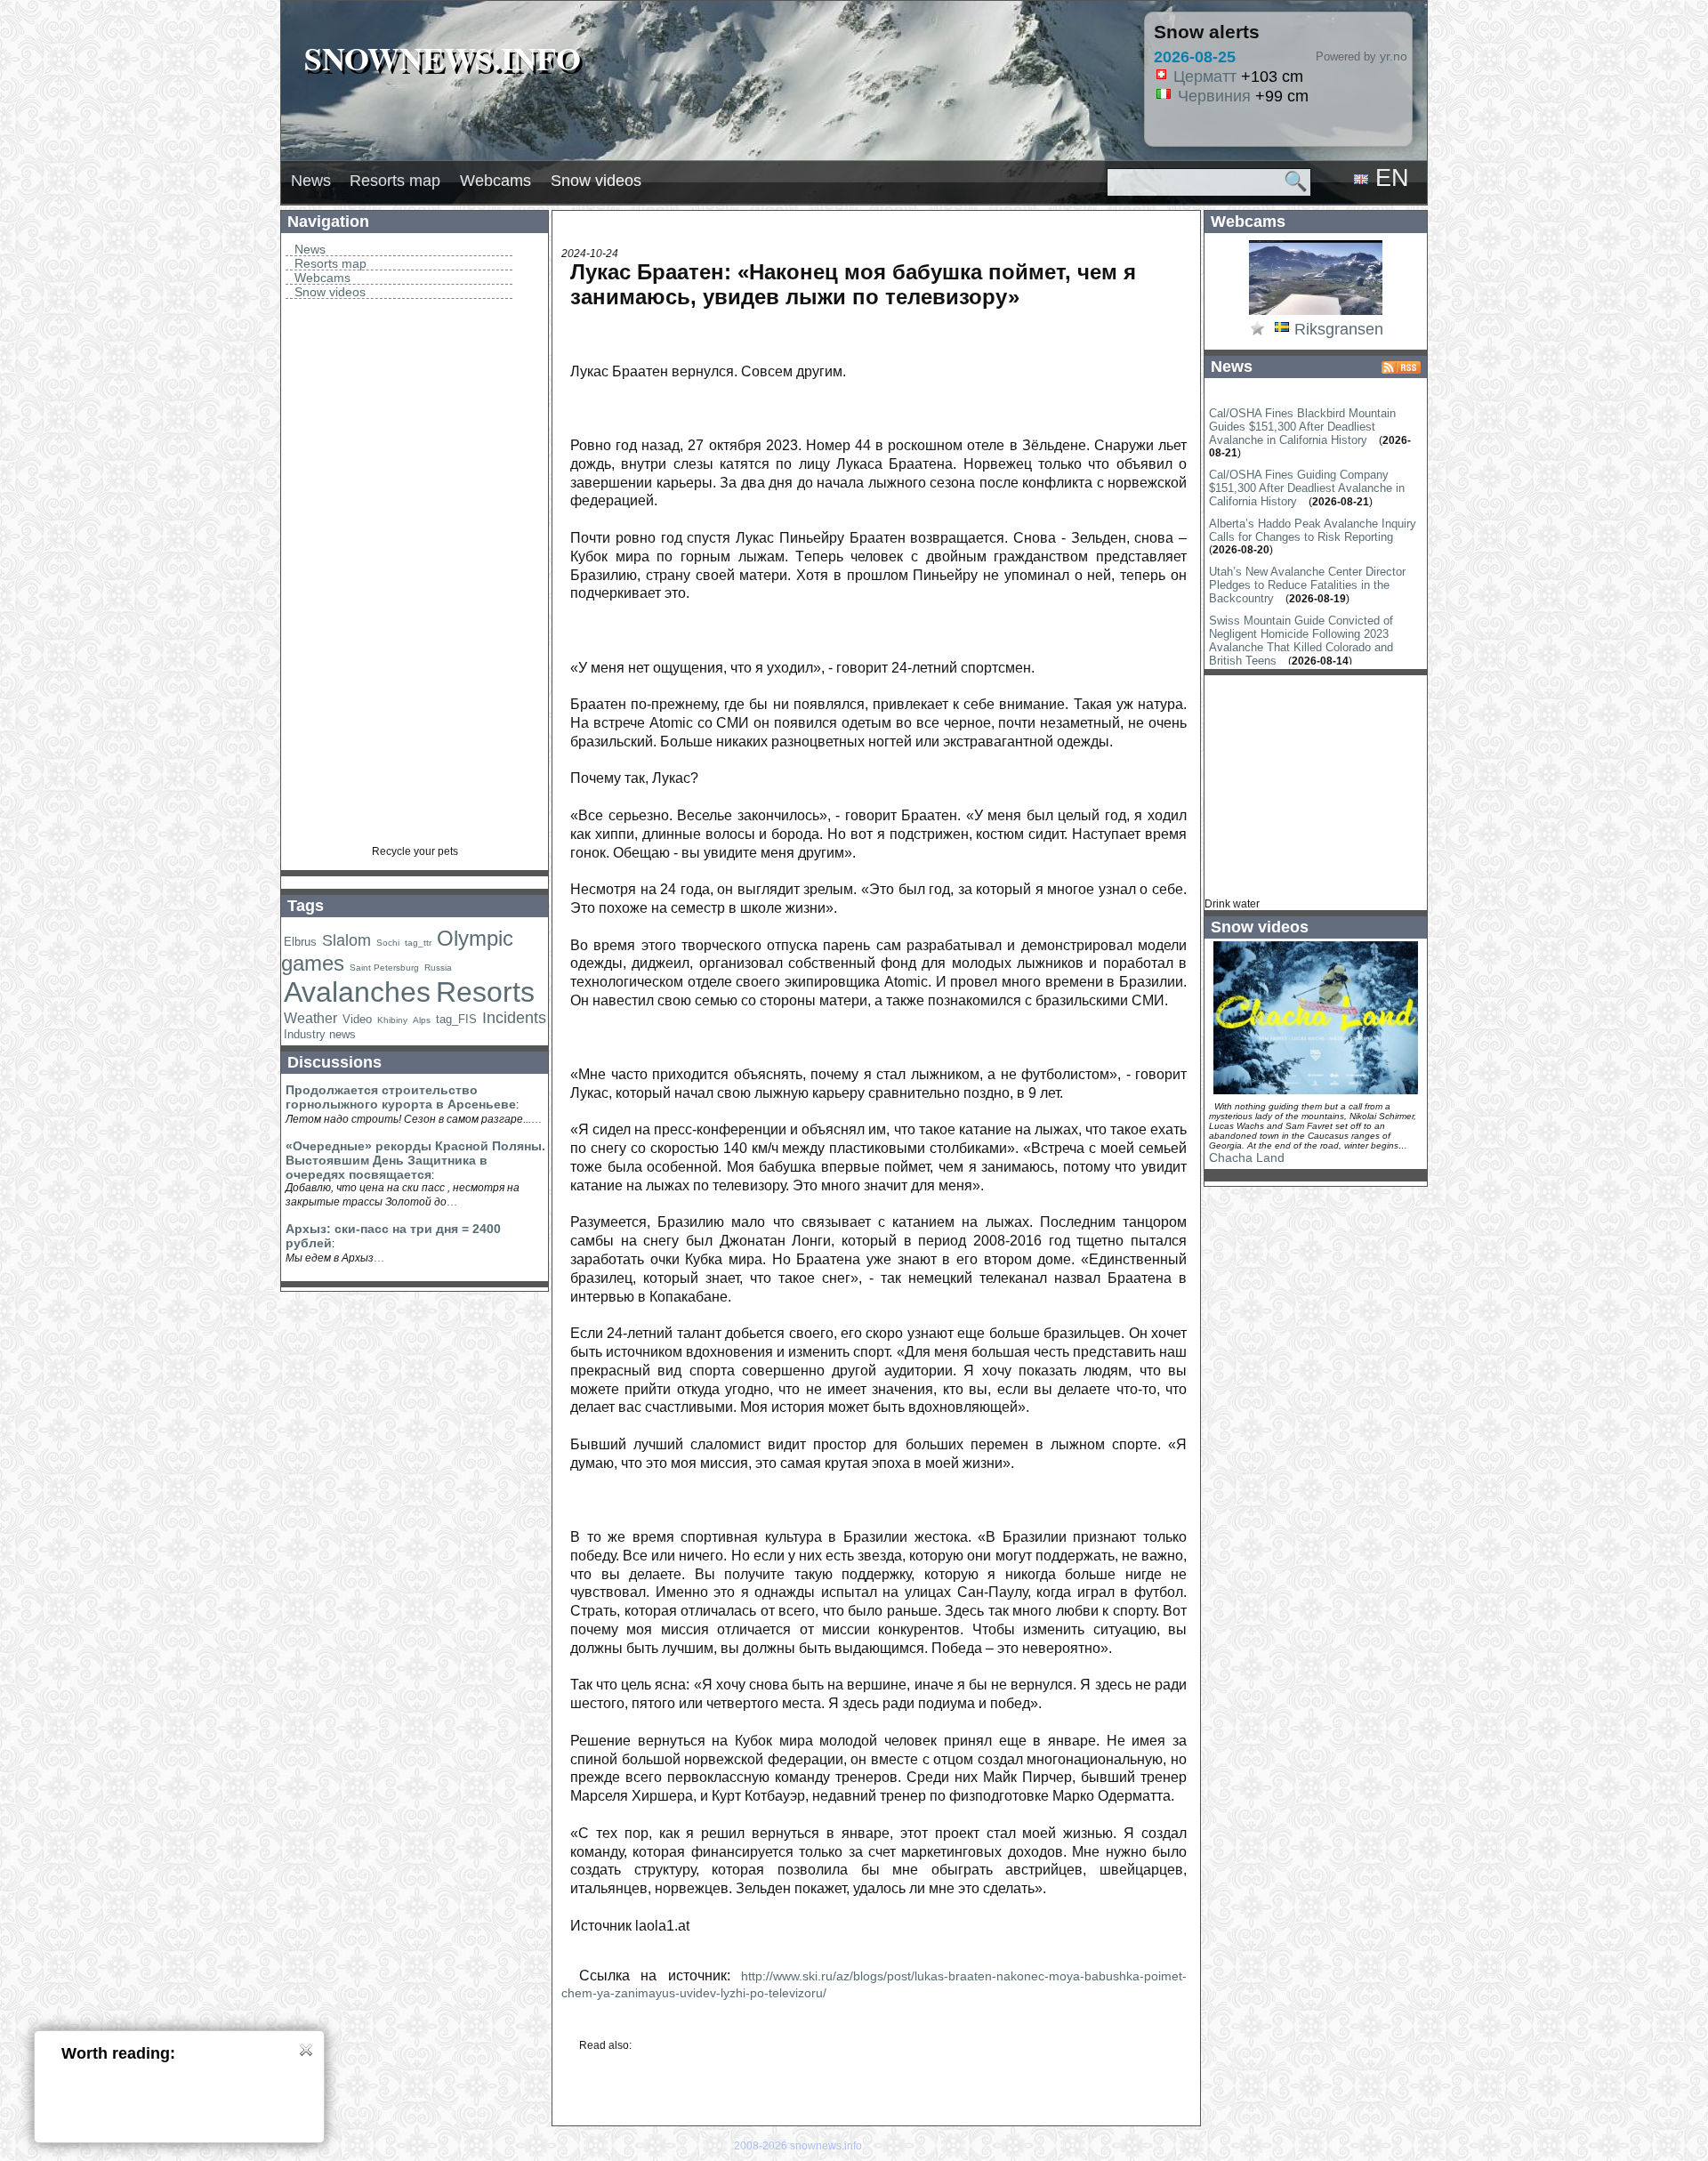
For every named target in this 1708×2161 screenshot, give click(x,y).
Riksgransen (1339, 329)
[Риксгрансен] (1316, 313)
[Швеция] (1282, 330)
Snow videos (596, 181)
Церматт (1205, 77)
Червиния (1214, 96)
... (536, 1118)
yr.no (1394, 56)
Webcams (495, 181)
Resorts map (395, 181)
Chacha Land (1247, 1157)
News (311, 181)
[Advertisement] (415, 578)
